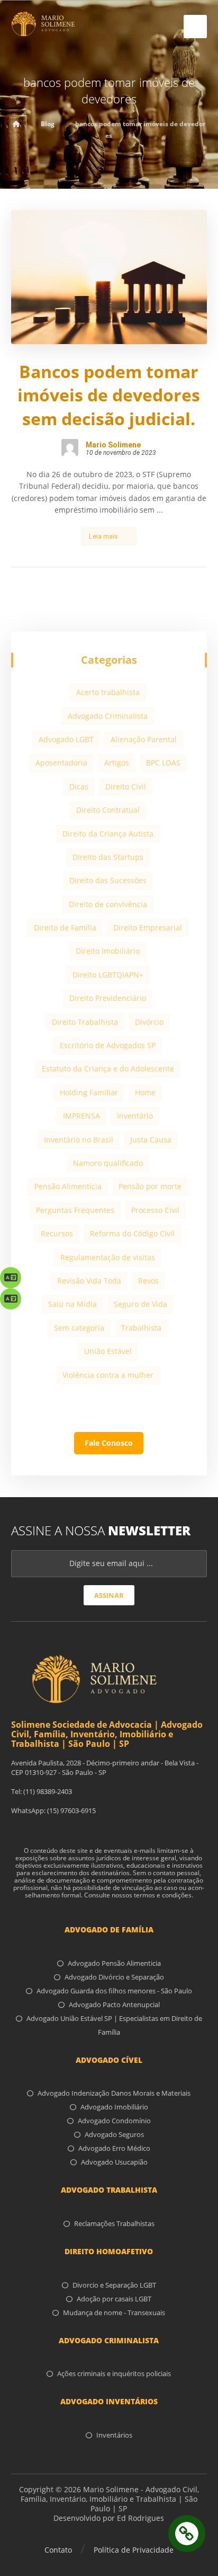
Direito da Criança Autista (108, 834)
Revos (148, 1281)
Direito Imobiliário (108, 951)
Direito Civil (126, 786)
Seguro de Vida (140, 1304)
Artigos (117, 763)
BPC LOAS (163, 763)
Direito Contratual (108, 810)
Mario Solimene (113, 445)
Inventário (135, 1116)
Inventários (114, 2435)
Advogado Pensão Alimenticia (114, 1963)
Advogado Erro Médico (114, 2148)
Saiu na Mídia (72, 1304)
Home (145, 1092)
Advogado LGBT (66, 739)
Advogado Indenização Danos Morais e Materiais (114, 2093)
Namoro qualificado (108, 1163)
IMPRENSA (81, 1116)
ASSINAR (109, 1595)
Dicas (79, 786)
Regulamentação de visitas (108, 1257)
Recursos (57, 1233)
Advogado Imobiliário (114, 2107)
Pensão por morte (150, 1186)
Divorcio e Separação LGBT (114, 2285)
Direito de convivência (108, 904)
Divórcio (149, 1022)
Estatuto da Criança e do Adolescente (108, 1069)
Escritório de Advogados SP (108, 1045)
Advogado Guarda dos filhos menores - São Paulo (114, 1991)
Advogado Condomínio (114, 2121)
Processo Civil (155, 1210)
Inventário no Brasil (79, 1140)
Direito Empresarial (148, 927)
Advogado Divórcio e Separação (114, 1977)
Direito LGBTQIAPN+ (108, 975)
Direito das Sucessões (108, 880)
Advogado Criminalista (108, 716)
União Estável (108, 1351)
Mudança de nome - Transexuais (114, 2313)
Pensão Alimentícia (68, 1186)
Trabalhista (141, 1328)
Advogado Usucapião (114, 2162)
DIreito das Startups (108, 857)
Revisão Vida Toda (89, 1281)
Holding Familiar (89, 1092)
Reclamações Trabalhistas (114, 2223)
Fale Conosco (109, 1443)
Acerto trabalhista (108, 692)
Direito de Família (65, 927)
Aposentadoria (61, 763)
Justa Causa (151, 1140)
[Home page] (16, 124)
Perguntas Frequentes (75, 1210)
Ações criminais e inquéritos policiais (114, 2373)
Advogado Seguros (114, 2134)
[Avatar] (70, 447)
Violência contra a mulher (108, 1375)
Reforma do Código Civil (132, 1233)
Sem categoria (79, 1328)
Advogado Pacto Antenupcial (114, 2004)
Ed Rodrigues (140, 2518)
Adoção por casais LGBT (114, 2299)
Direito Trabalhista (85, 1022)
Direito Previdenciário (108, 998)
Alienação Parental (144, 739)
